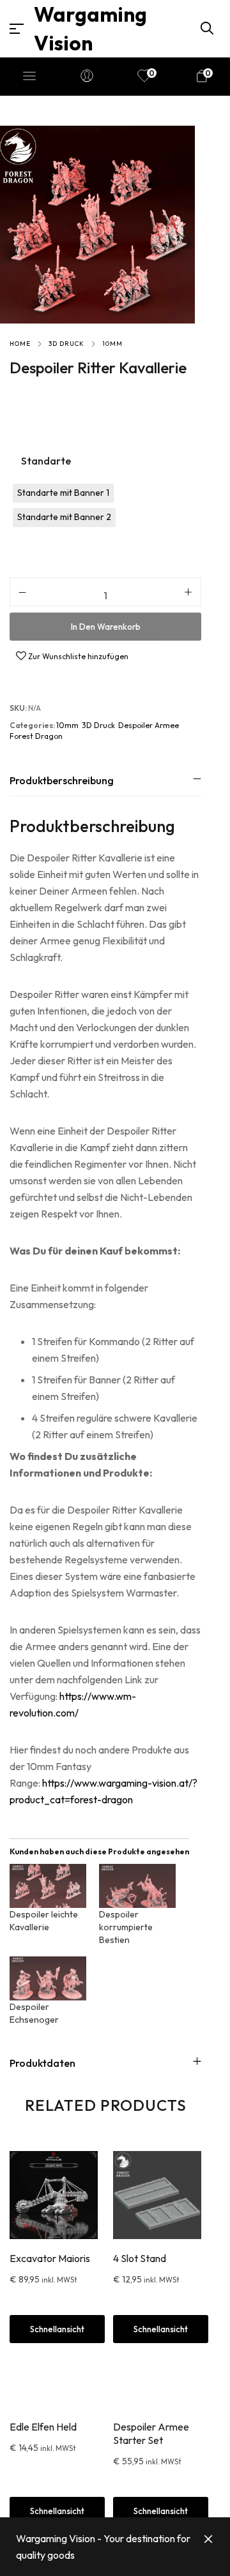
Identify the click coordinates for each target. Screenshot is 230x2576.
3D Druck (66, 344)
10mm (112, 344)
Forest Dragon (36, 736)
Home (20, 344)
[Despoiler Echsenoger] (48, 1978)
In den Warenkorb (106, 627)
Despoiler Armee (149, 725)
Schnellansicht (57, 2511)
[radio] (63, 493)
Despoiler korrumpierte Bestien (126, 1927)
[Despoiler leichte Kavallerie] (48, 1886)
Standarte (46, 461)
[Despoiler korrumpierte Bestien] (137, 1886)
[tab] (105, 780)
